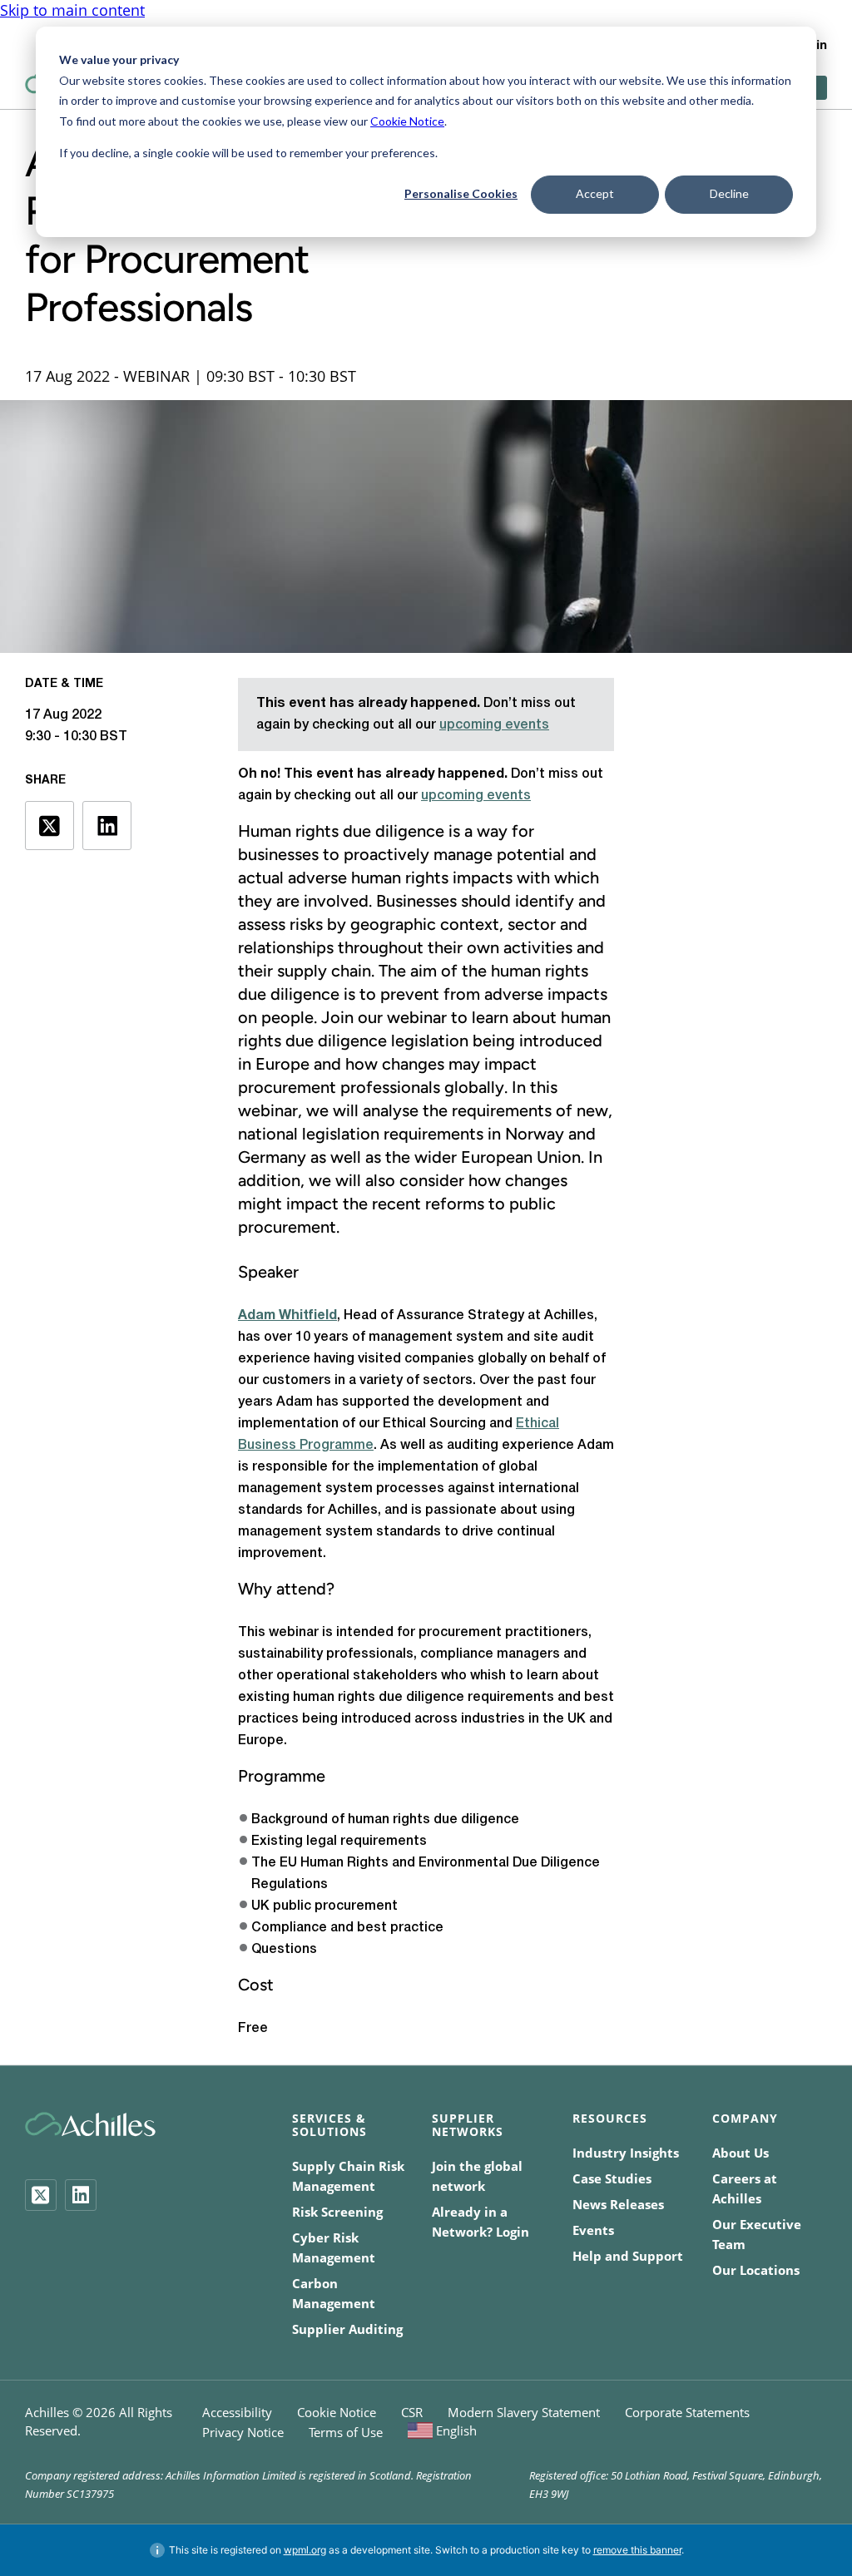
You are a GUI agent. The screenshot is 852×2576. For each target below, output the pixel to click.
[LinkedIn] (81, 2195)
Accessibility (237, 2412)
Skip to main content (72, 10)
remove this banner (637, 2550)
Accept (595, 193)
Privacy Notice (243, 2432)
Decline (729, 193)
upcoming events (494, 725)
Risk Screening (337, 2212)
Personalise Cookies (461, 193)
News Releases (618, 2204)
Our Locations (756, 2270)
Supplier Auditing (347, 2329)
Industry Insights (626, 2153)
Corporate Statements (687, 2412)
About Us (741, 2153)
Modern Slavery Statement (524, 2412)
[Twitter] (41, 2195)
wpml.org (305, 2550)
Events (593, 2230)
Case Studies (612, 2178)
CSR (412, 2412)
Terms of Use (346, 2432)
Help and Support (628, 2256)
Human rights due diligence (341, 831)
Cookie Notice (407, 121)
